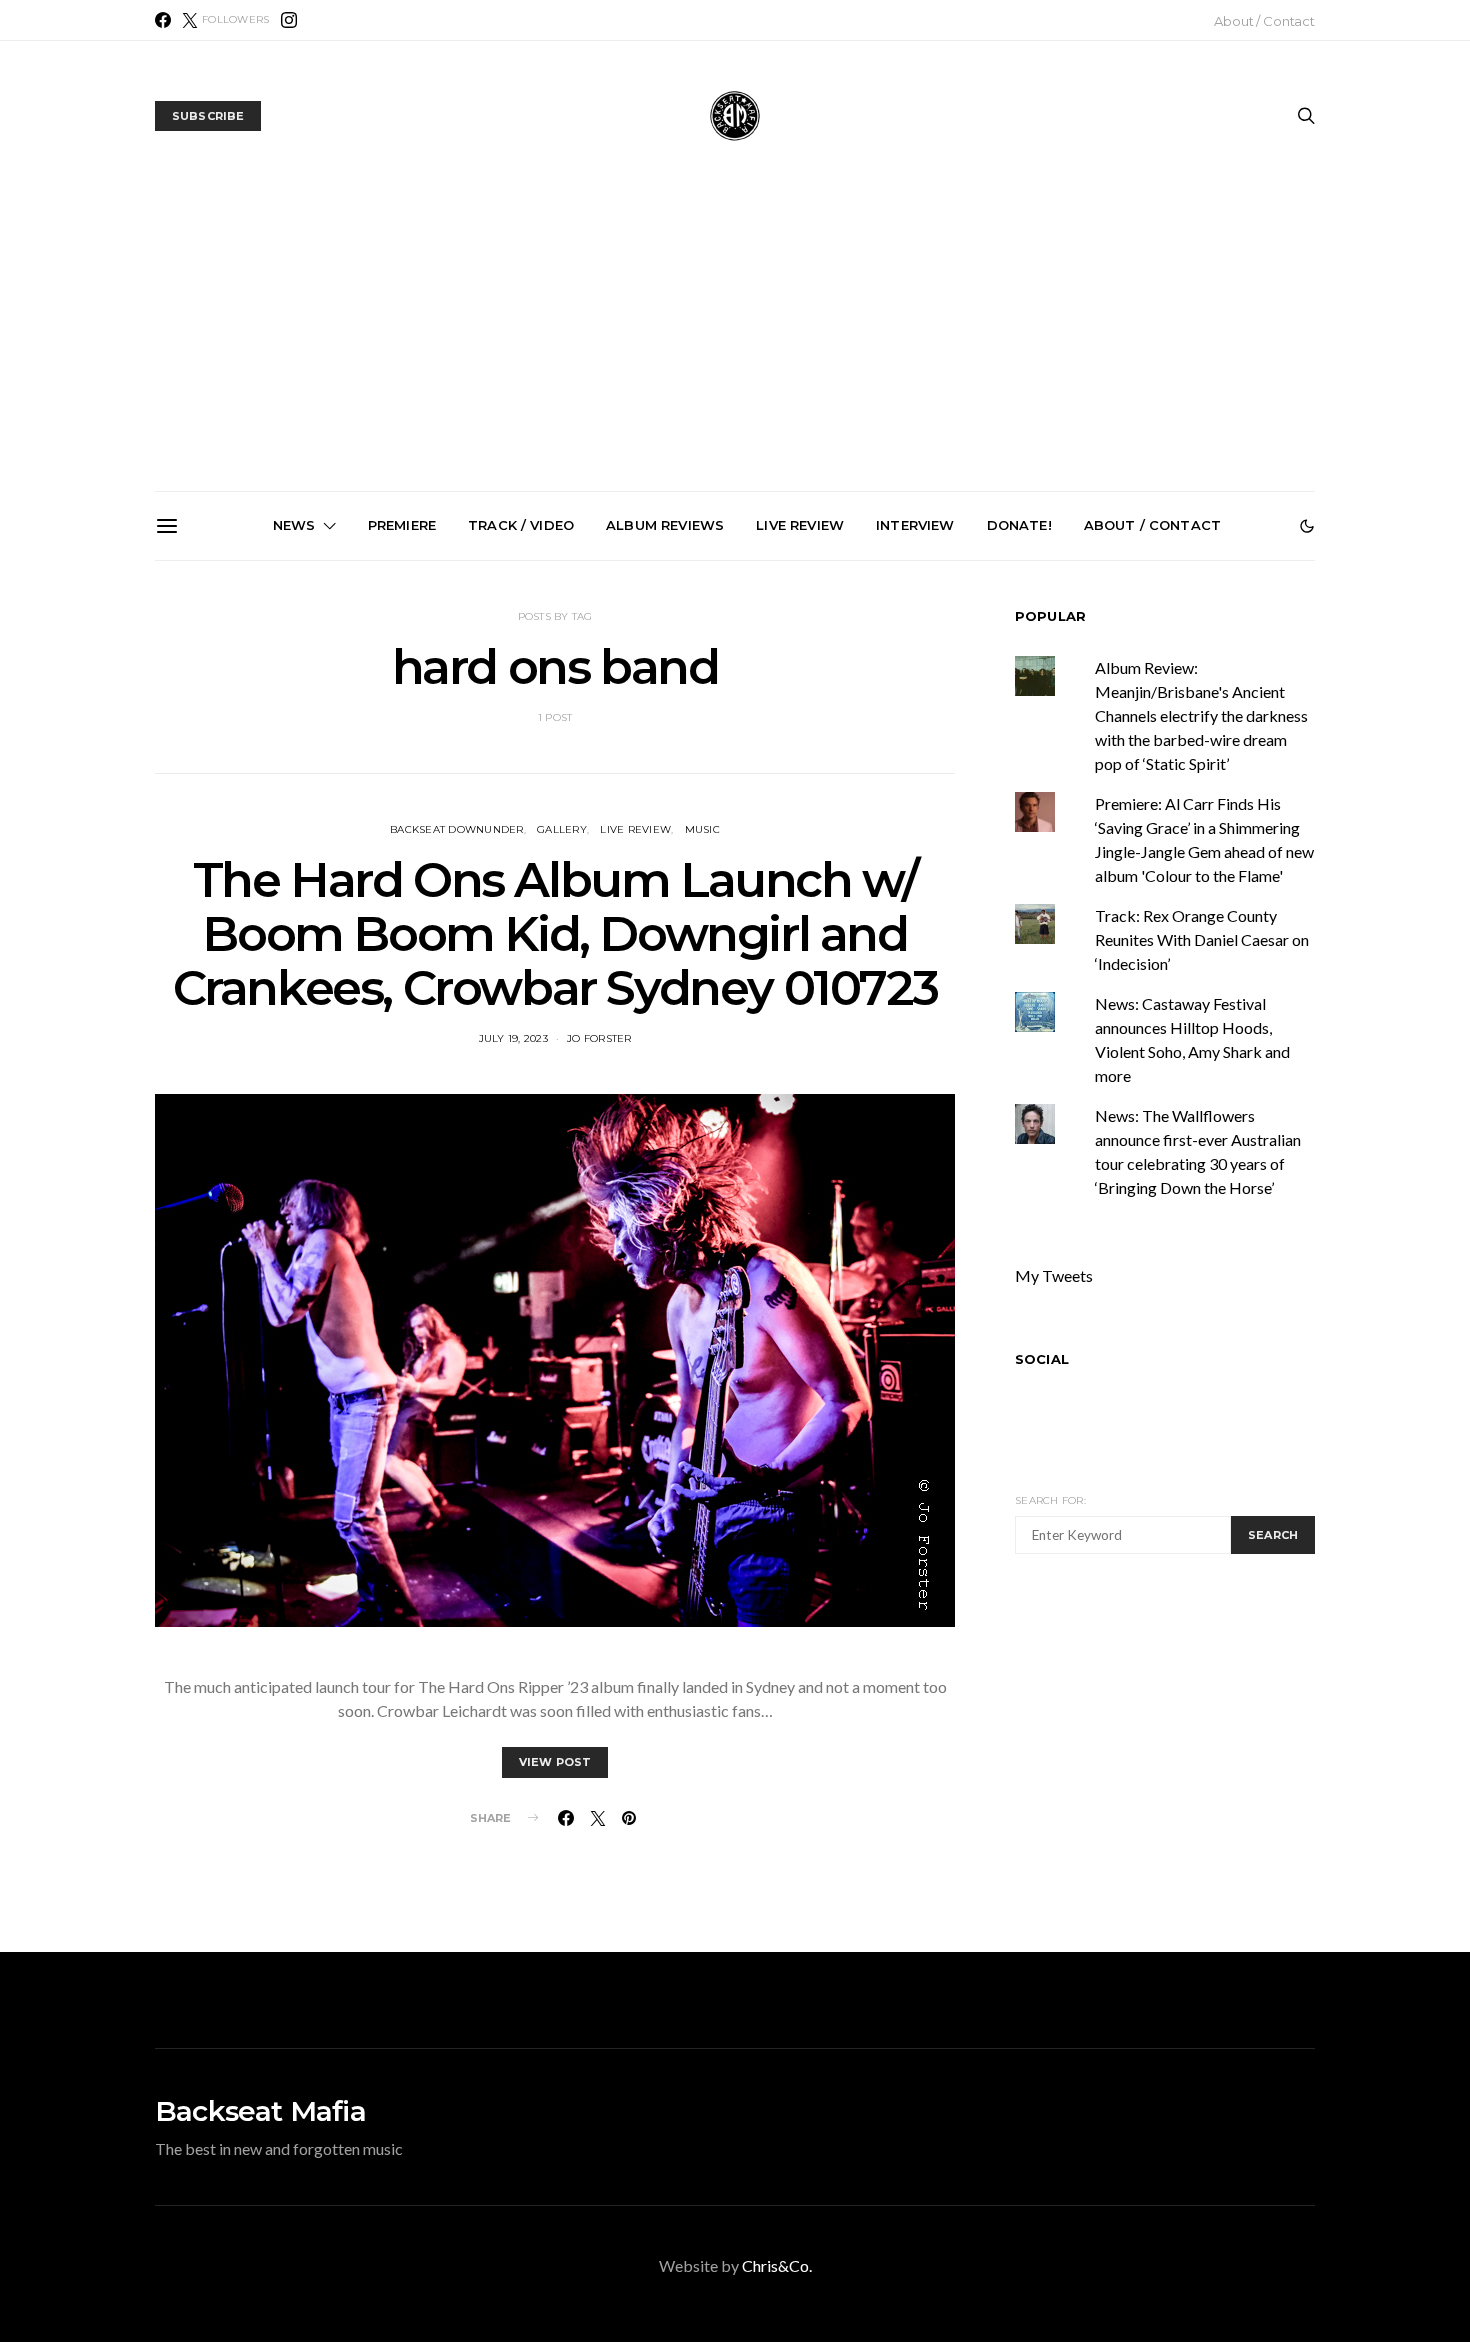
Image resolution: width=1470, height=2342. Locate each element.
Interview (915, 525)
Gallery (562, 829)
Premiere (402, 525)
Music (702, 829)
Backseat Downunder (457, 829)
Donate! (1019, 525)
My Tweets (1054, 1275)
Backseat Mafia (260, 2111)
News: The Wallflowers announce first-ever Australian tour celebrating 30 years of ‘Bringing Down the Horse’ (968, 796)
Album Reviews (665, 525)
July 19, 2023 (513, 1038)
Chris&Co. (777, 2265)
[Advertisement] (735, 341)
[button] (1307, 526)
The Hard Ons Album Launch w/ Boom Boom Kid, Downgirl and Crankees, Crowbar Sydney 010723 (555, 934)
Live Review (800, 525)
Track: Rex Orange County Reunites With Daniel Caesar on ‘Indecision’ (1202, 939)
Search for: (1050, 1500)
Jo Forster (599, 1038)
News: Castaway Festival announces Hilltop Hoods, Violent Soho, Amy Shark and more (1194, 788)
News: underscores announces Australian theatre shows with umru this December (743, 788)
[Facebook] (163, 20)
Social (1042, 1359)
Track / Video (521, 525)
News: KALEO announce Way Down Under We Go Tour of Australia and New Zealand (517, 788)
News (294, 525)
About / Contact (1264, 21)
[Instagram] (289, 20)
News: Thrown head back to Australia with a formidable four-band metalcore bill (292, 788)
